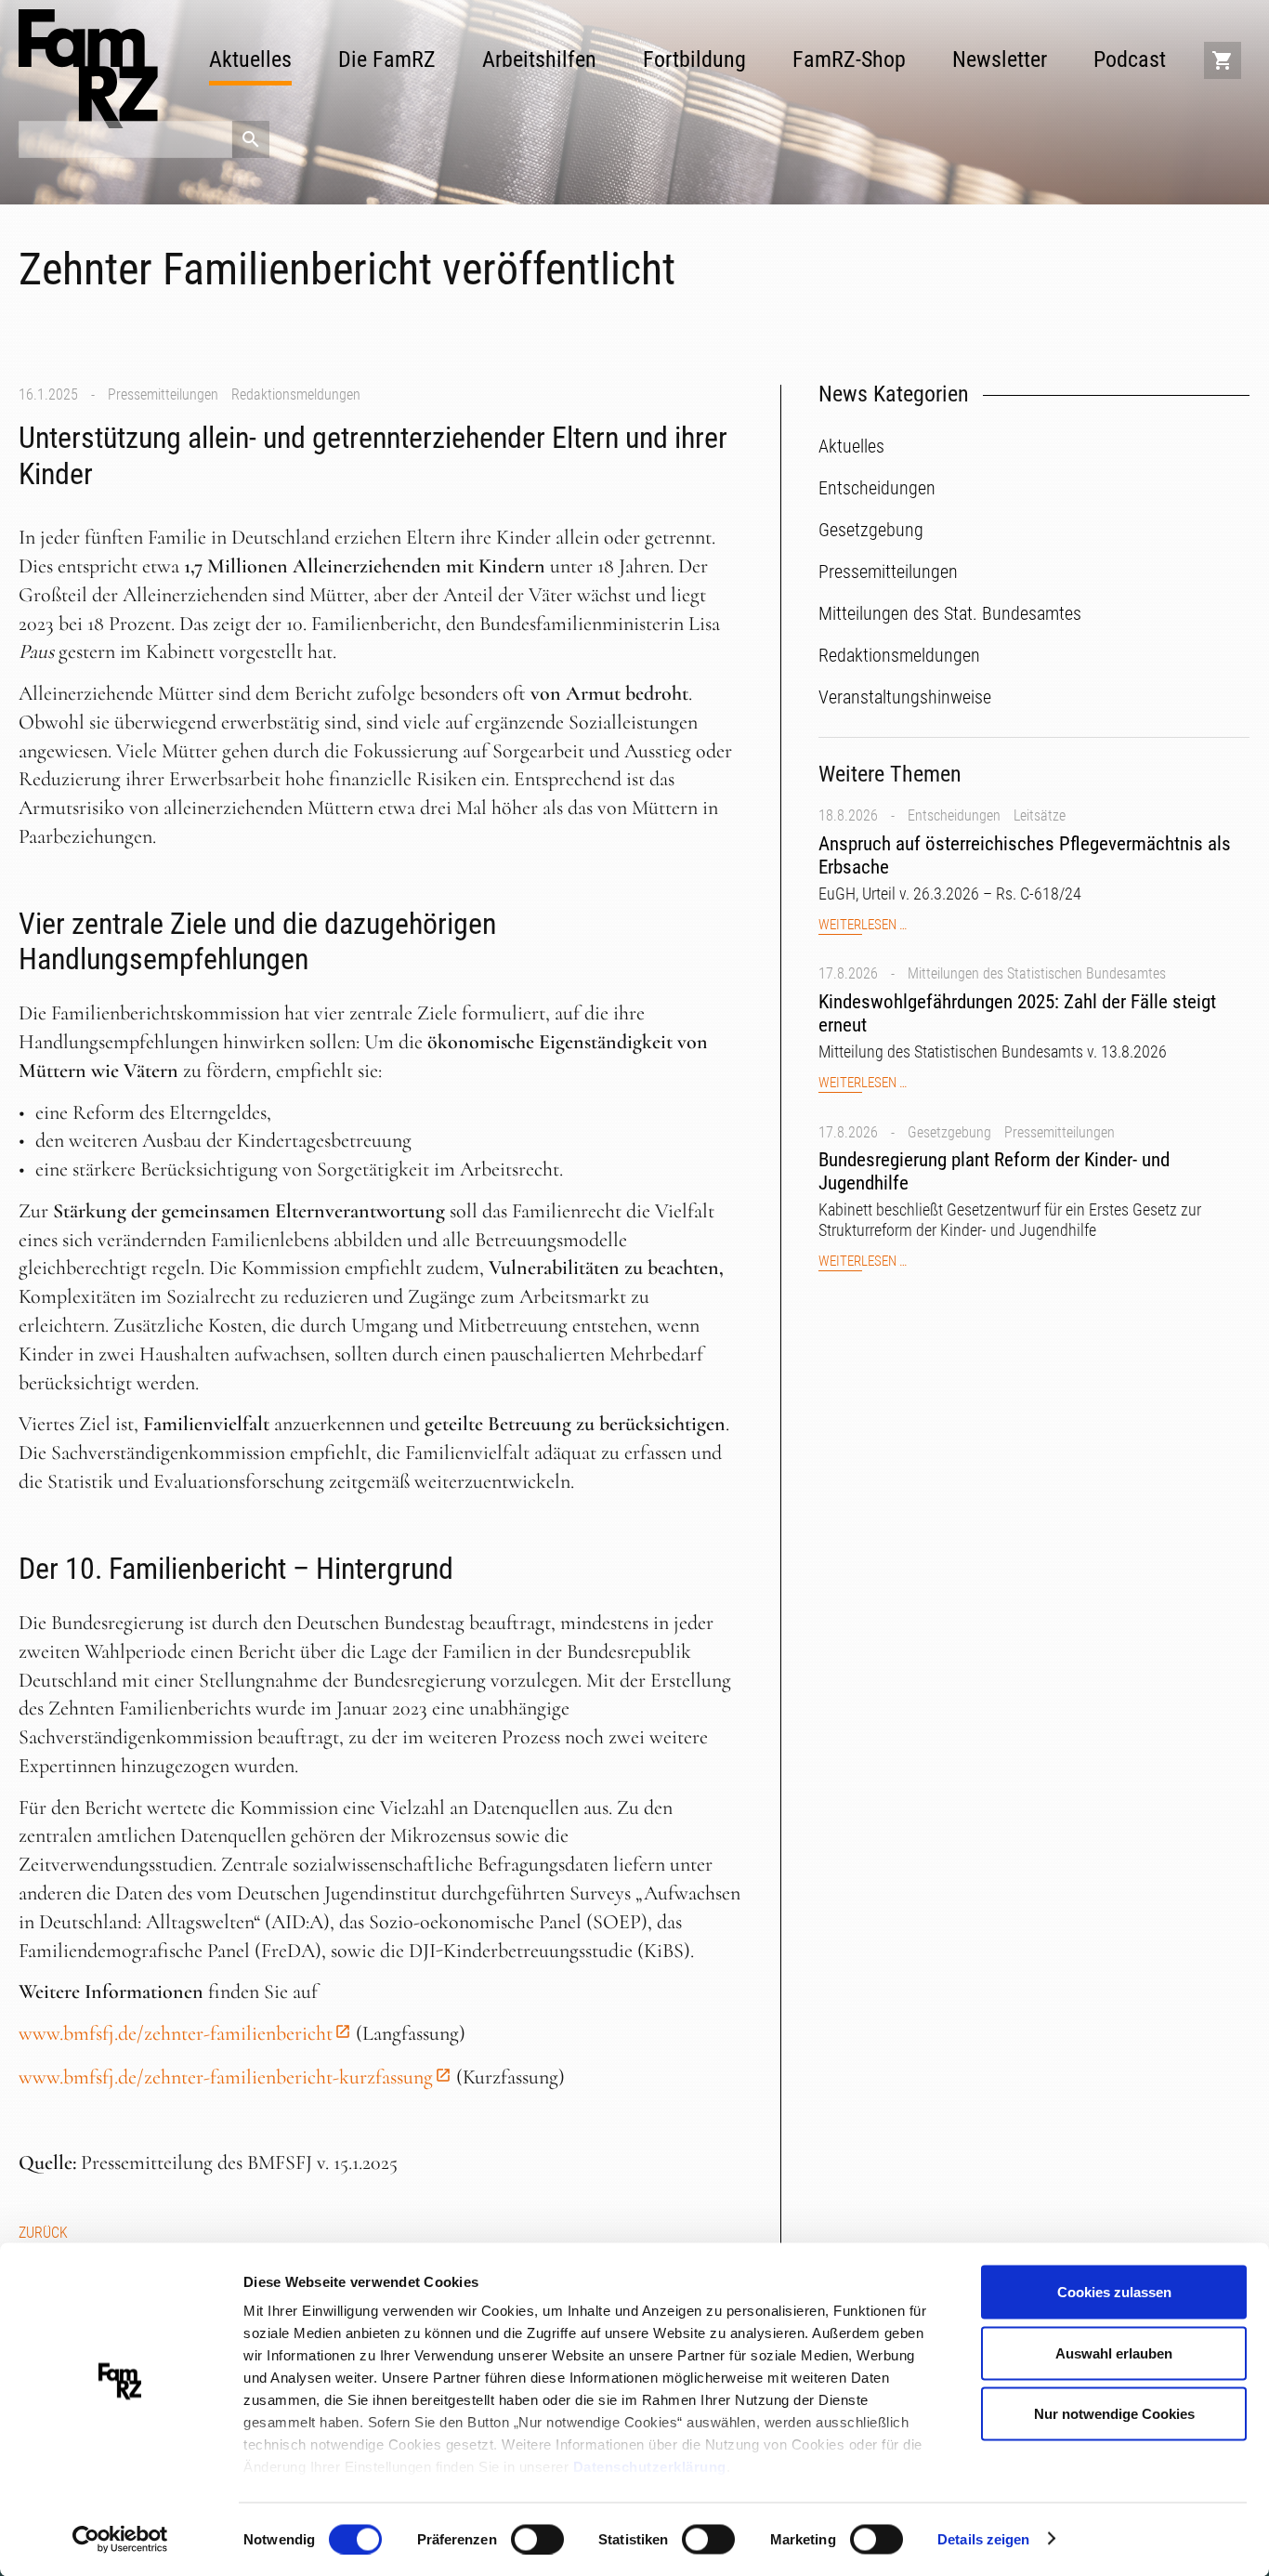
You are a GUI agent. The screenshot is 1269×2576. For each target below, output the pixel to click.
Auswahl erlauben (1114, 2353)
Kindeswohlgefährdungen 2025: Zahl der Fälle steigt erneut (1017, 1013)
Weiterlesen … (863, 925)
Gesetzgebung (949, 1132)
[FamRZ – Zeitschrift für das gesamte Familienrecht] (88, 69)
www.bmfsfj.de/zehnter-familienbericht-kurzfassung (226, 2077)
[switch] (537, 2539)
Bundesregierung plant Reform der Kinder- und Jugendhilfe (994, 1171)
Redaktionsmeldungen (296, 394)
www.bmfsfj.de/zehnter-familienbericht (176, 2033)
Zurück (43, 2233)
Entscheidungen (954, 815)
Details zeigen (983, 2538)
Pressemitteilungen (163, 394)
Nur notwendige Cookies (1114, 2414)
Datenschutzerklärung (650, 2467)
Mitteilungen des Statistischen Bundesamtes (1037, 973)
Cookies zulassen (1114, 2292)
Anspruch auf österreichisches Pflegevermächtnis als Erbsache (1025, 855)
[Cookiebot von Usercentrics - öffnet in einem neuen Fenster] (120, 2540)
